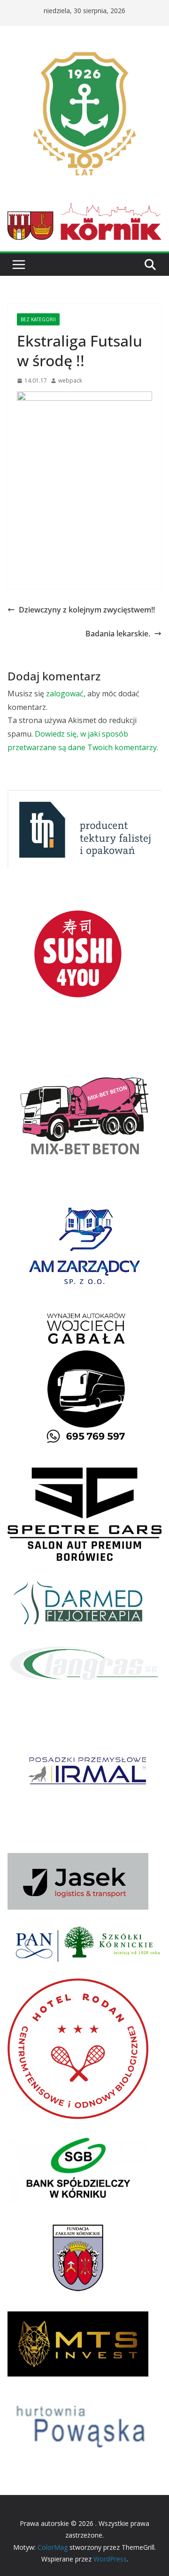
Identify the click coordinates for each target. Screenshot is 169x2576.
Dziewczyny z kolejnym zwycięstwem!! (87, 610)
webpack (70, 380)
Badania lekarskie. (118, 634)
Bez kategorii (38, 319)
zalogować (65, 694)
